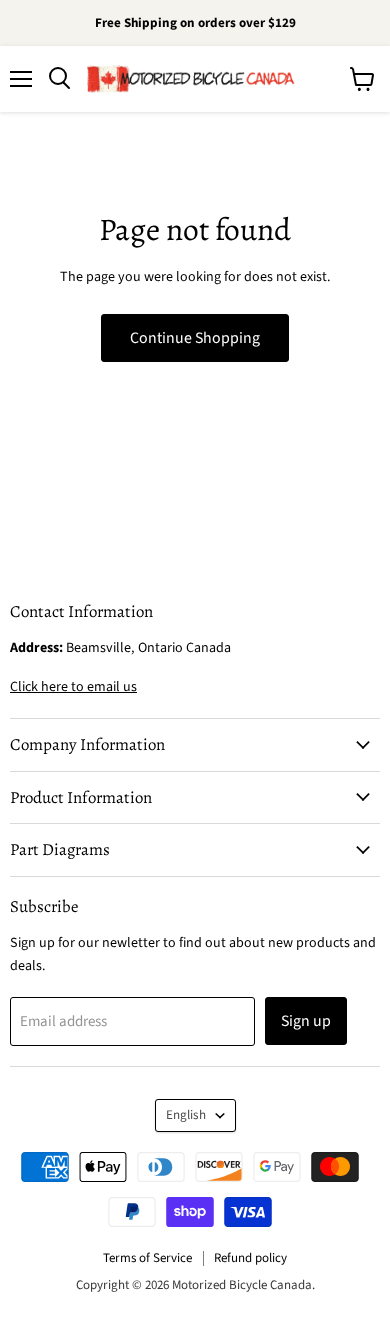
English (186, 1115)
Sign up (306, 1021)
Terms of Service (147, 1258)
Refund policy (250, 1258)
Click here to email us (73, 687)
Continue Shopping (195, 338)
